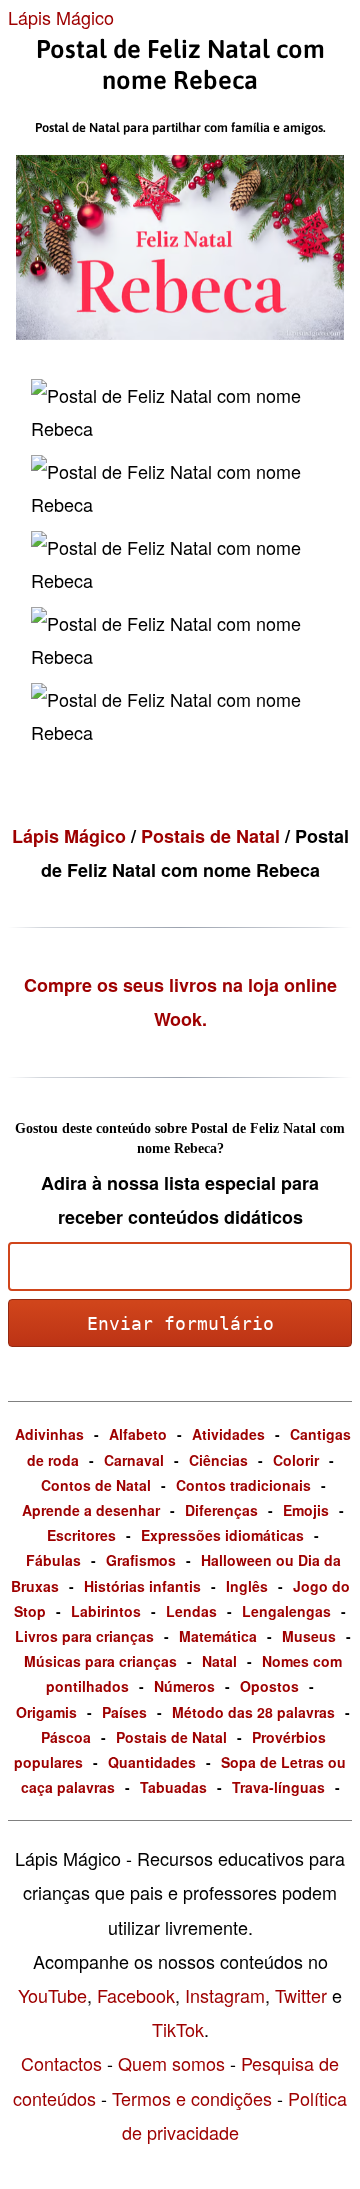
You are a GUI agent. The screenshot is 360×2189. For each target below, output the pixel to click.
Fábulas (53, 1560)
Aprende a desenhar (91, 1510)
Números (184, 1686)
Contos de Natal (96, 1485)
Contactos (61, 2063)
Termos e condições (192, 2098)
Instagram (225, 1995)
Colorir (296, 1460)
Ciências (218, 1460)
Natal (219, 1661)
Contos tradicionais (243, 1485)
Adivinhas (49, 1434)
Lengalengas (286, 1611)
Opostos (269, 1686)
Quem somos (171, 2063)
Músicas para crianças (100, 1661)
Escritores (81, 1535)
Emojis (306, 1510)
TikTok (178, 2029)
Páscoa (66, 1737)
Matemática (218, 1636)
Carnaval (134, 1460)
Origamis (46, 1712)
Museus (309, 1636)
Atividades (228, 1434)
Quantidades (152, 1762)
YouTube (52, 1995)
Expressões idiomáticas (222, 1535)
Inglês (247, 1586)
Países (124, 1712)
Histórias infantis (142, 1586)
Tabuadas (173, 1787)
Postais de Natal (213, 836)
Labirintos (106, 1611)
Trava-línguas (278, 1787)
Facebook (136, 1995)
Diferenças (221, 1510)
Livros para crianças (84, 1636)
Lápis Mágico (61, 17)
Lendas (191, 1611)
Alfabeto (138, 1434)
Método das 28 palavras (253, 1712)
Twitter (301, 1995)
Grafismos (141, 1560)
